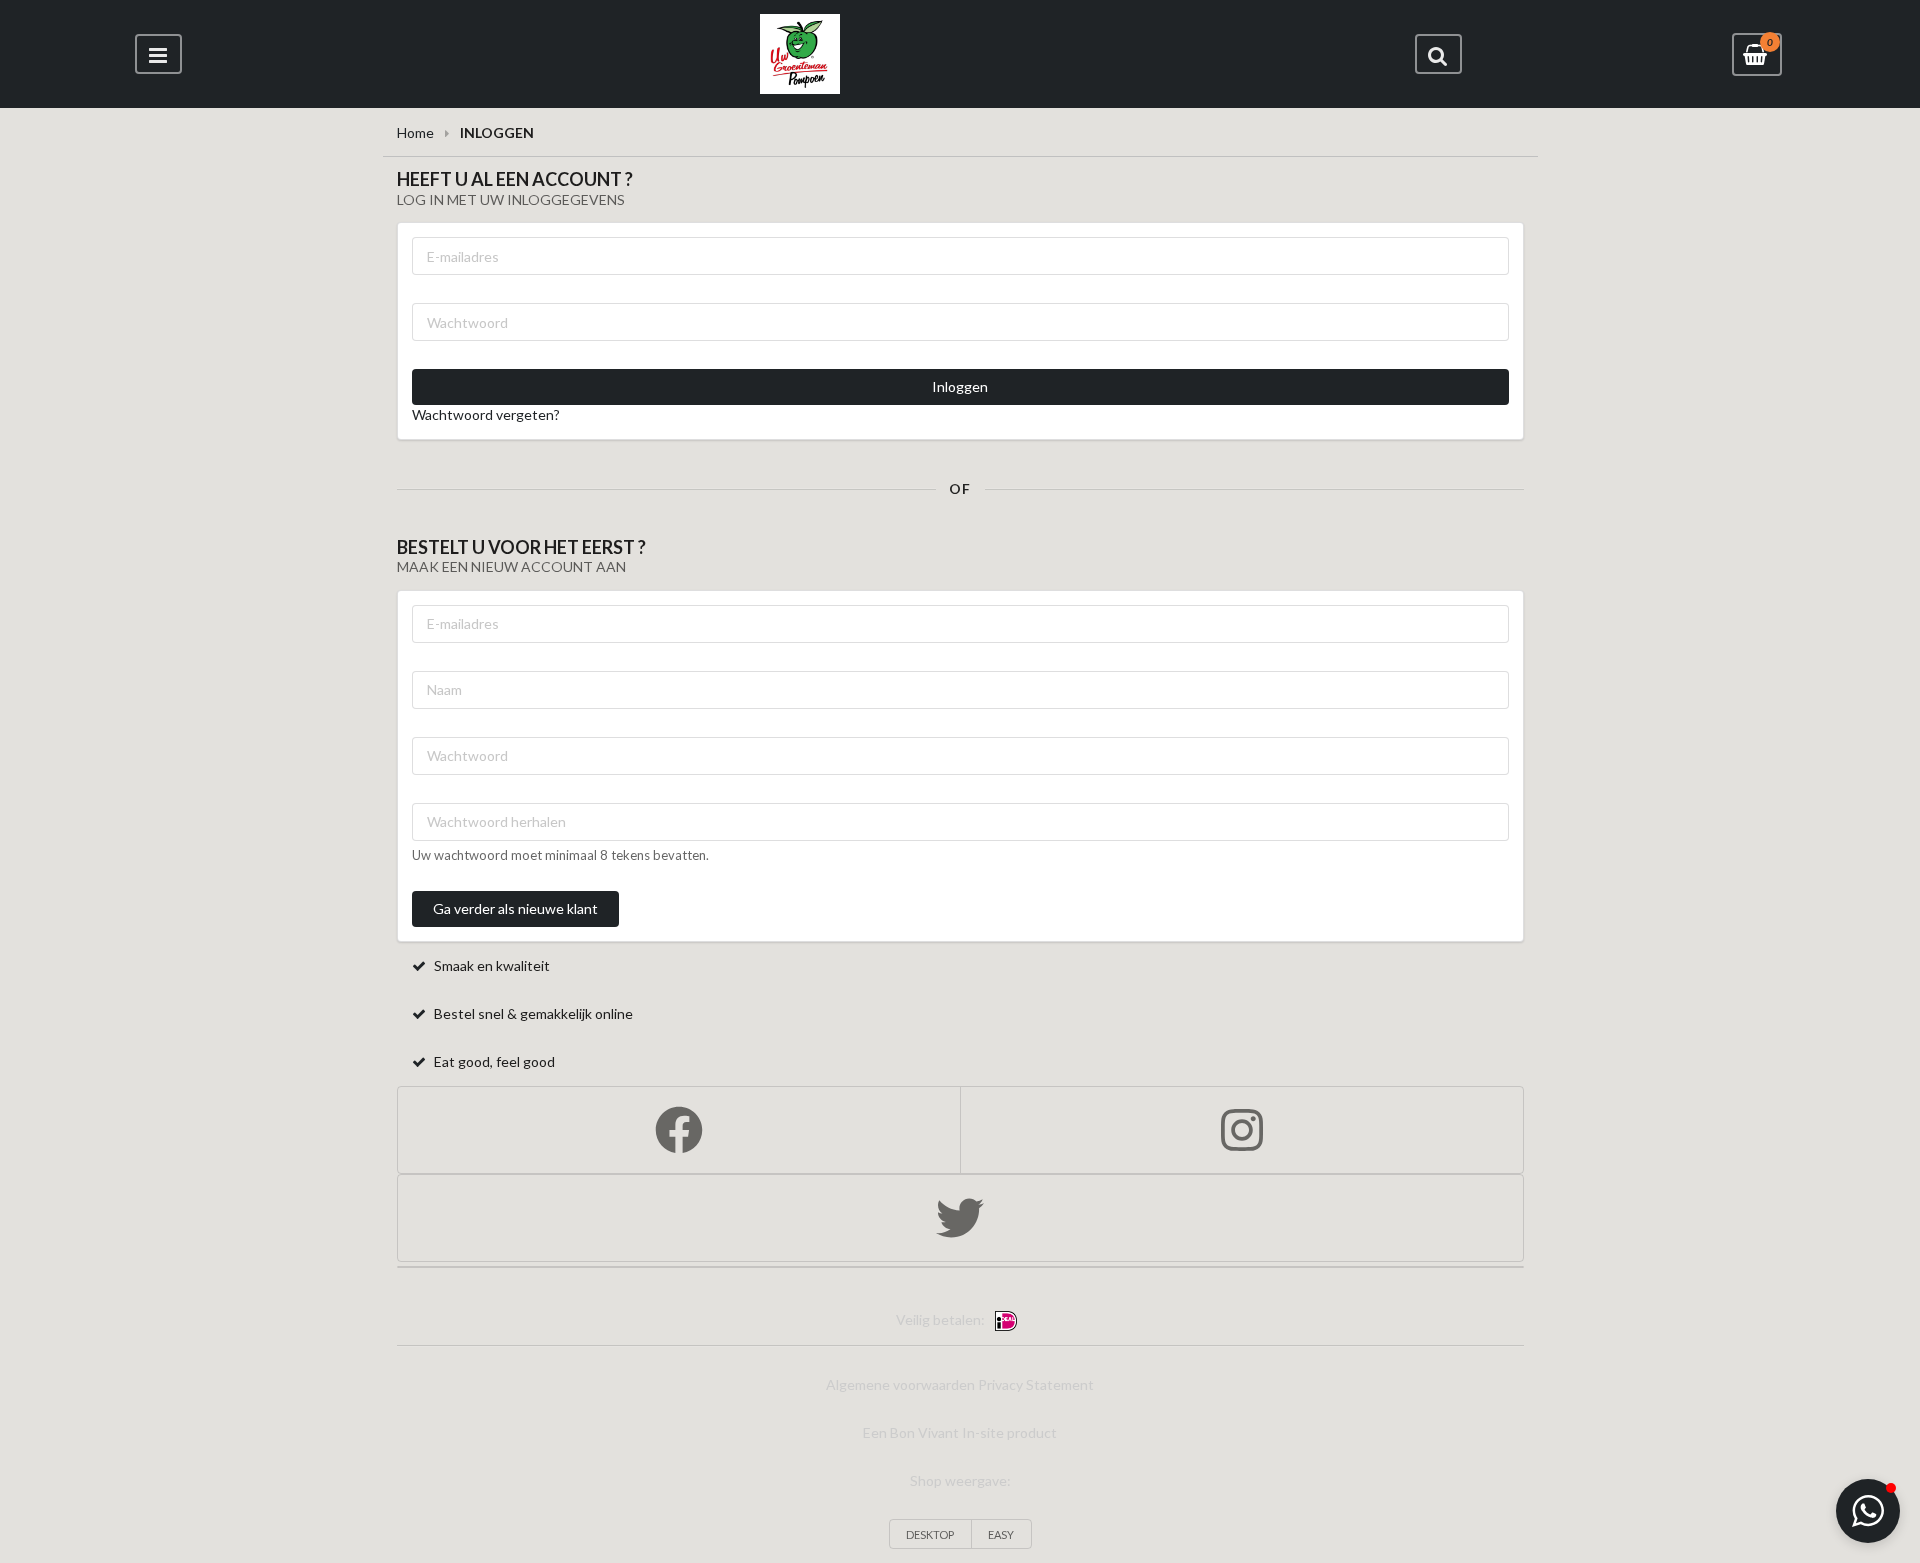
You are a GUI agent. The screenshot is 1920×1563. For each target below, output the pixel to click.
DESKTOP (930, 1534)
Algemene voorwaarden (900, 1384)
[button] (1868, 1511)
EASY (1001, 1534)
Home (415, 132)
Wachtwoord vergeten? (486, 414)
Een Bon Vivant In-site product (960, 1432)
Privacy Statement (1036, 1384)
